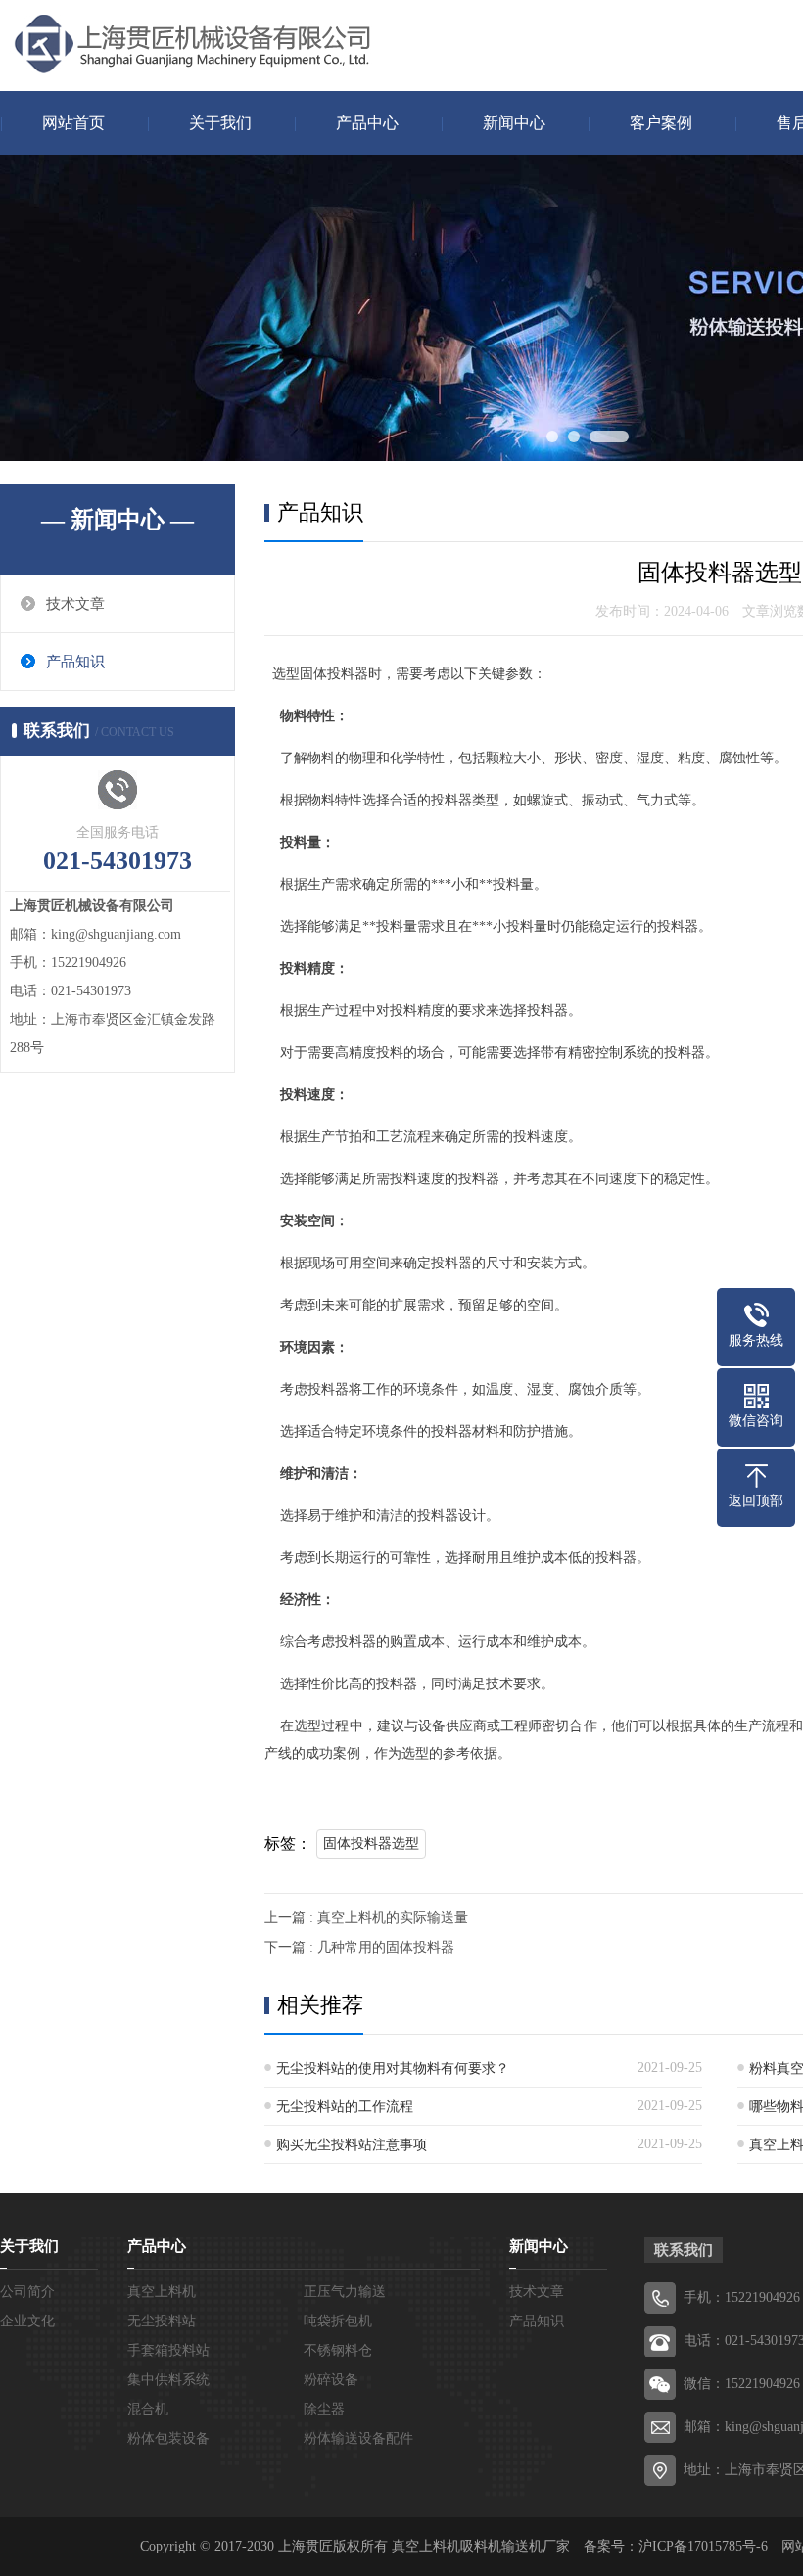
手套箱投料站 (168, 2350)
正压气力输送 (345, 2292)
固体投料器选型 (371, 1843)
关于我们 (220, 123)
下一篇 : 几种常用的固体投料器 (359, 1947)
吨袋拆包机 (338, 2321)
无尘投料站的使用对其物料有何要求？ (393, 2069)
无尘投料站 (162, 2321)
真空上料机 (162, 2292)
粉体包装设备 (168, 2438)
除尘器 (324, 2409)
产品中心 (367, 123)
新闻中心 (514, 123)
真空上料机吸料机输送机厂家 (481, 2546)
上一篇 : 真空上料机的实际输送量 (366, 1918)
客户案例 (661, 123)
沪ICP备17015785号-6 (703, 2546)
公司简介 (27, 2292)
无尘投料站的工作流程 (345, 2107)
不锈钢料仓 (338, 2350)
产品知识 (75, 662)
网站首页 (73, 123)
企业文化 (27, 2321)
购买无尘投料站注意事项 (352, 2145)
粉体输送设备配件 (358, 2438)
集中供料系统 (168, 2380)
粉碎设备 (331, 2380)
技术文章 (75, 604)
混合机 (148, 2409)
